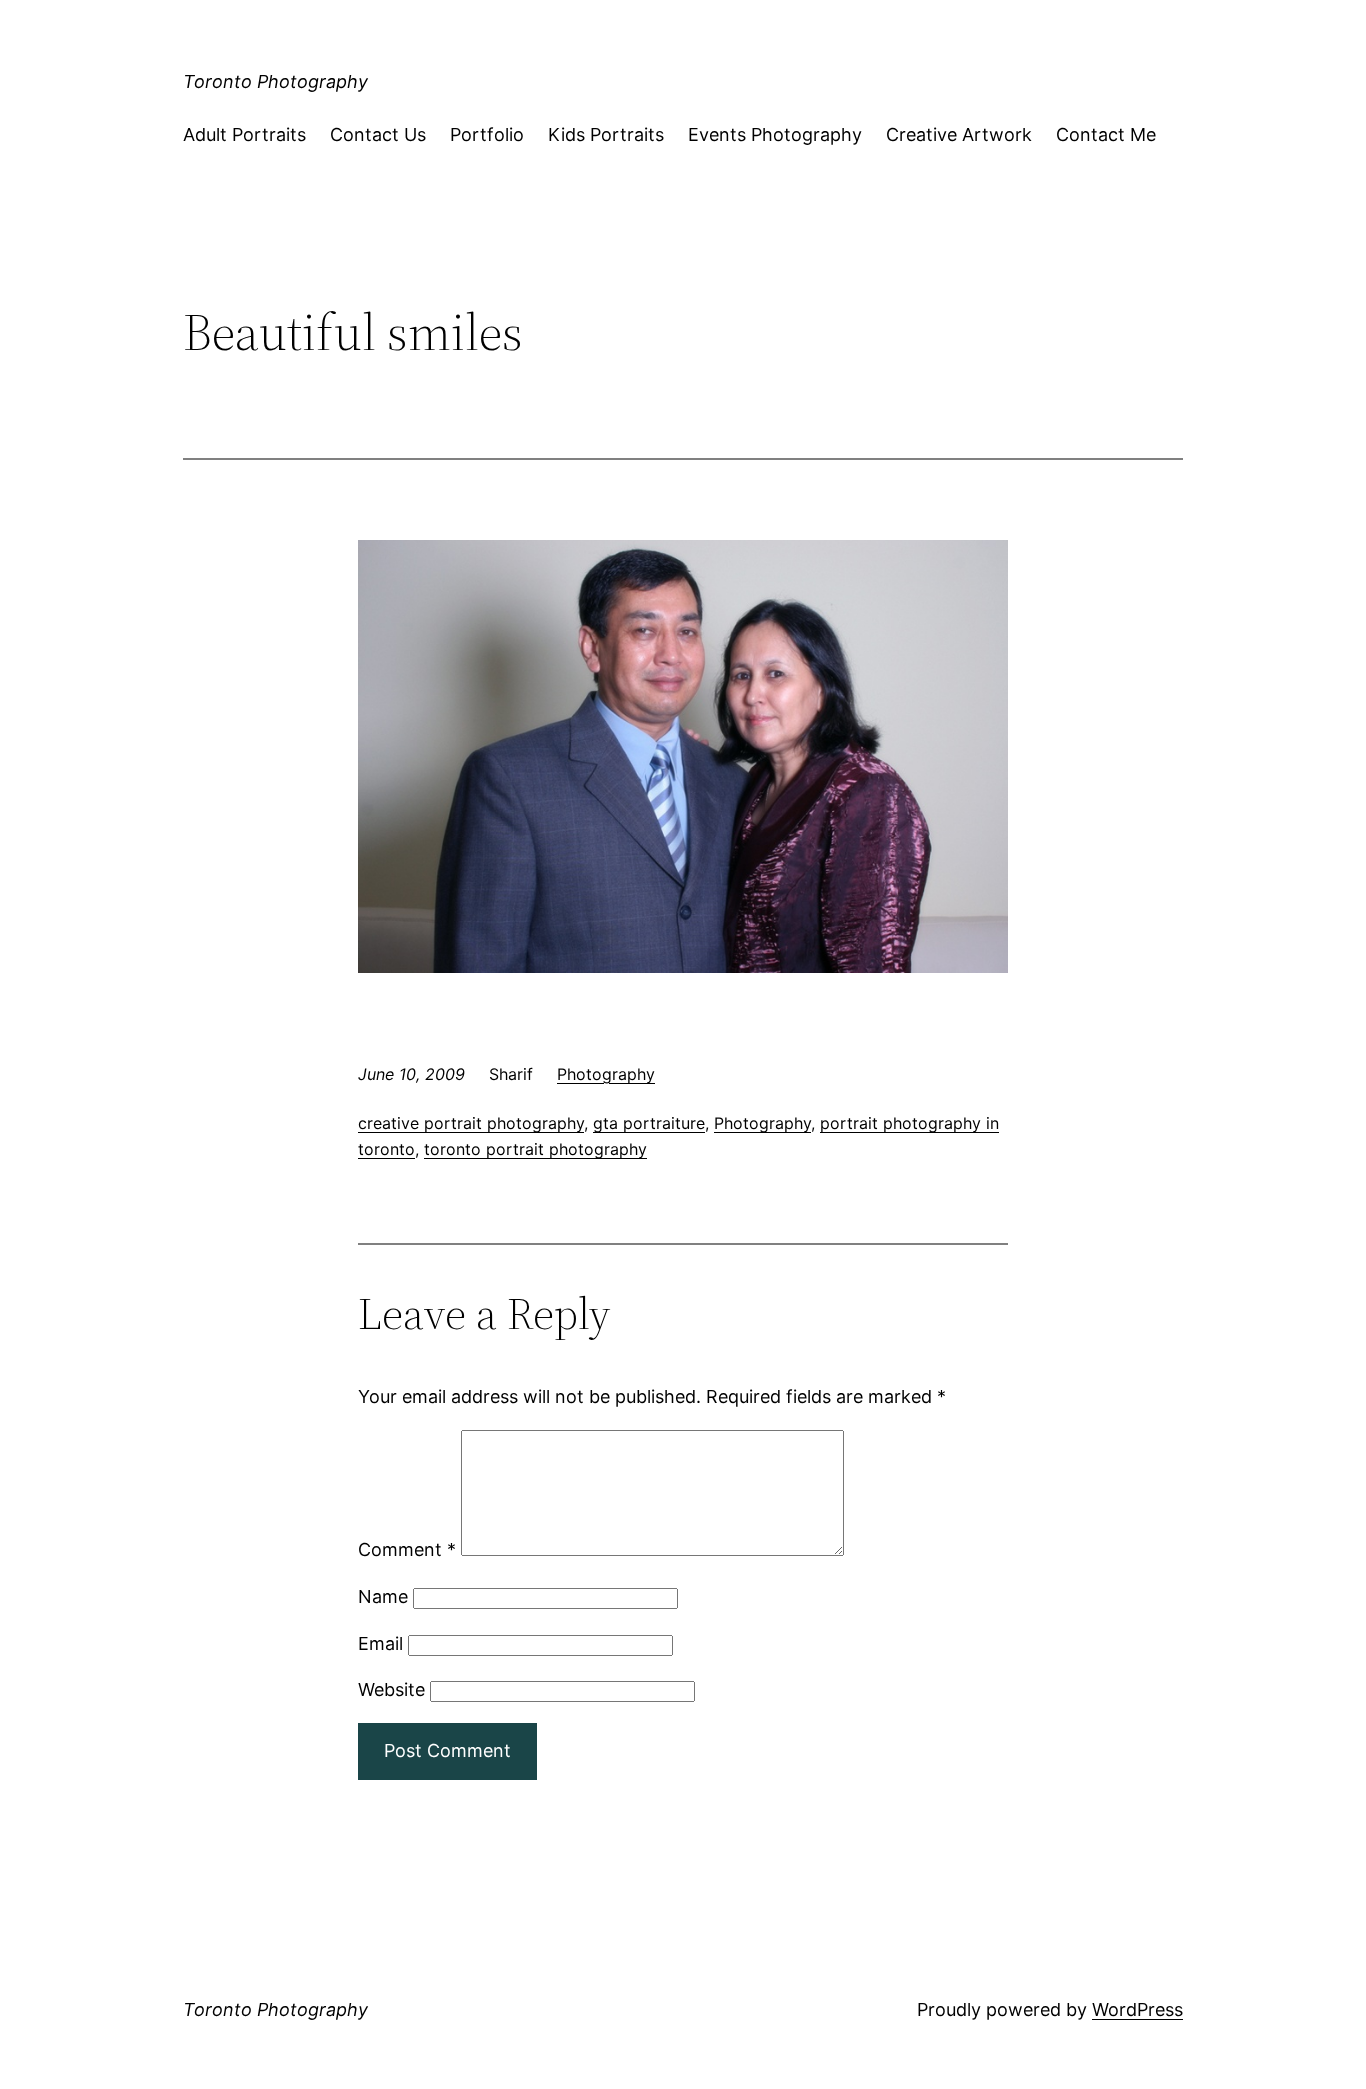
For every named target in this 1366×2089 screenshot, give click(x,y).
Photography (606, 1074)
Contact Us (378, 134)
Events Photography (775, 134)
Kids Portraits (606, 134)
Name (383, 1596)
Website (391, 1689)
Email (380, 1643)
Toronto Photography (275, 81)
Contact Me (1106, 134)
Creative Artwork (959, 134)
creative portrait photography (471, 1123)
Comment (407, 1549)
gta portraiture (649, 1123)
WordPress (1137, 2009)
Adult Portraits (244, 134)
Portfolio (487, 134)
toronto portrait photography (535, 1149)
